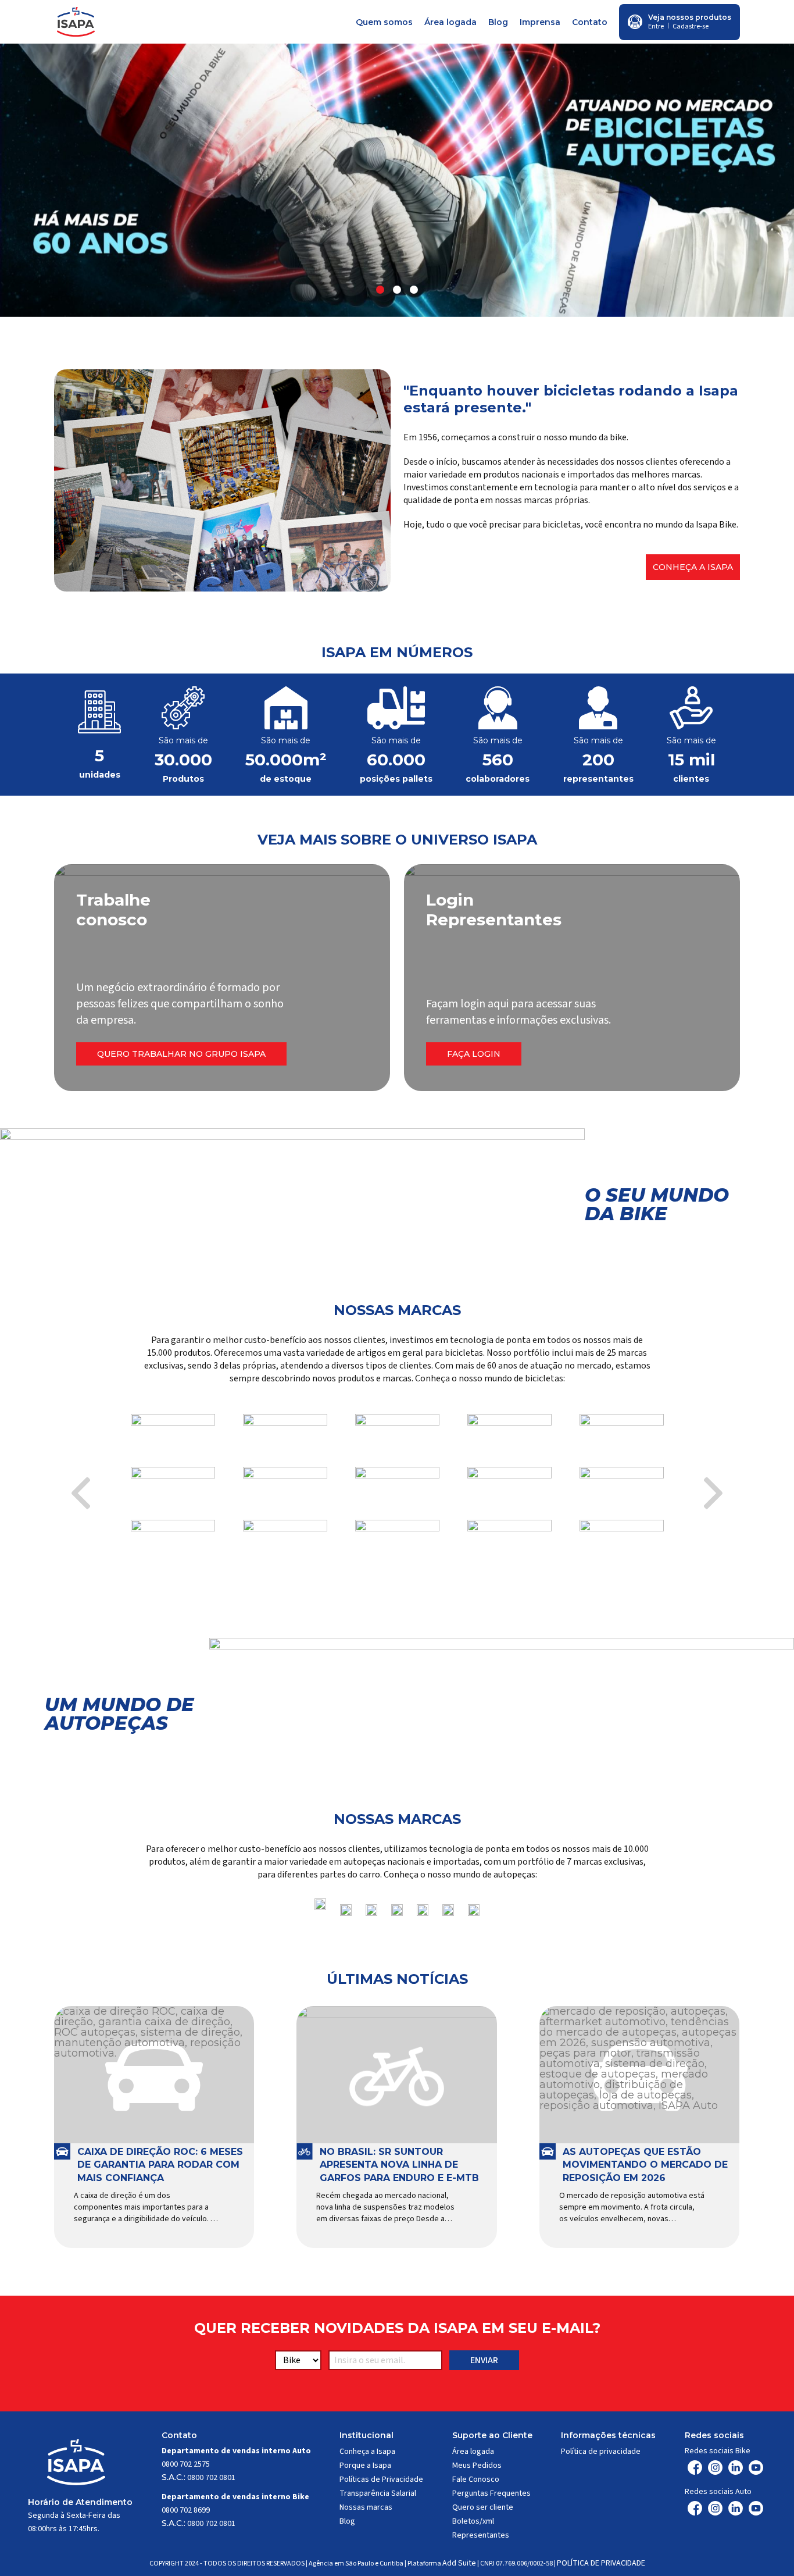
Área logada (450, 22)
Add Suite (459, 2563)
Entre (656, 26)
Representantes (481, 2535)
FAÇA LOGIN (474, 1054)
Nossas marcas (366, 2507)
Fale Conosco (476, 2479)
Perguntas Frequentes (491, 2493)
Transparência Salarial (378, 2493)
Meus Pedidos (477, 2465)
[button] (380, 290)
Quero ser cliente (483, 2507)
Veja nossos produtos (690, 17)
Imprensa (540, 22)
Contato (590, 22)
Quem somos (384, 22)
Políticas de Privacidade (381, 2479)
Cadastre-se (691, 26)
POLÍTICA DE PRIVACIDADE (601, 2563)
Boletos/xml (473, 2521)
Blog (498, 22)
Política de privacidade (601, 2452)
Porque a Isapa (365, 2465)
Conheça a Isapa (693, 567)
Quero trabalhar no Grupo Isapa (181, 1054)
